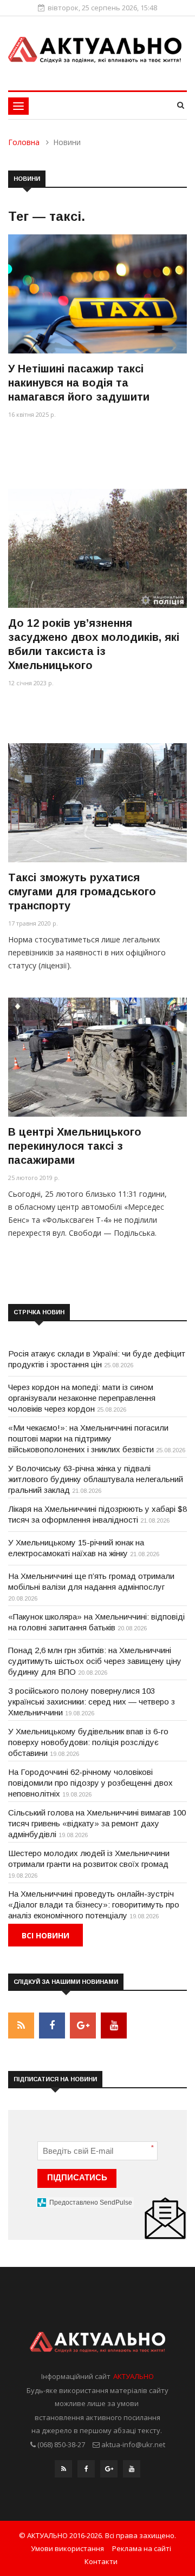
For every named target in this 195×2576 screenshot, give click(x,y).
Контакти (101, 2561)
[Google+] (109, 2472)
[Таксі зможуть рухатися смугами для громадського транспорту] (97, 802)
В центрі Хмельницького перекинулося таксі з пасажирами (75, 1146)
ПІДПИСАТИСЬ (77, 2177)
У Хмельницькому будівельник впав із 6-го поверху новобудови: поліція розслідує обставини (88, 1742)
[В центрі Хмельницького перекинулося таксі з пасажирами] (97, 1057)
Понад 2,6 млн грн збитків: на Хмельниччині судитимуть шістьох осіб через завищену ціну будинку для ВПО (95, 1661)
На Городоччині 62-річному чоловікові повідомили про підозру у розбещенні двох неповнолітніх (90, 1783)
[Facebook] (86, 2472)
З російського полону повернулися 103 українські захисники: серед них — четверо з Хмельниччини (92, 1702)
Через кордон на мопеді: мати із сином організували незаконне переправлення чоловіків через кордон (82, 1398)
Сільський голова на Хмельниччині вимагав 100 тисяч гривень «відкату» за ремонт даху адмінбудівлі (97, 1823)
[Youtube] (132, 2472)
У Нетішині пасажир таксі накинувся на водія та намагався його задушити (79, 383)
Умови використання (67, 2548)
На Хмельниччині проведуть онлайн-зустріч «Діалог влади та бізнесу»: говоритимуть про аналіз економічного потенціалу (94, 1905)
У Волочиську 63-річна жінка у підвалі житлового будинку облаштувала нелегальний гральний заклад (96, 1479)
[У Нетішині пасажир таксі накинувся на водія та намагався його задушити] (97, 294)
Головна (24, 142)
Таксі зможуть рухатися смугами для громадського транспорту (82, 892)
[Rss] (63, 2472)
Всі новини (45, 1935)
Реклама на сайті (142, 2548)
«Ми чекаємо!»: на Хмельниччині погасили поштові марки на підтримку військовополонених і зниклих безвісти (88, 1438)
